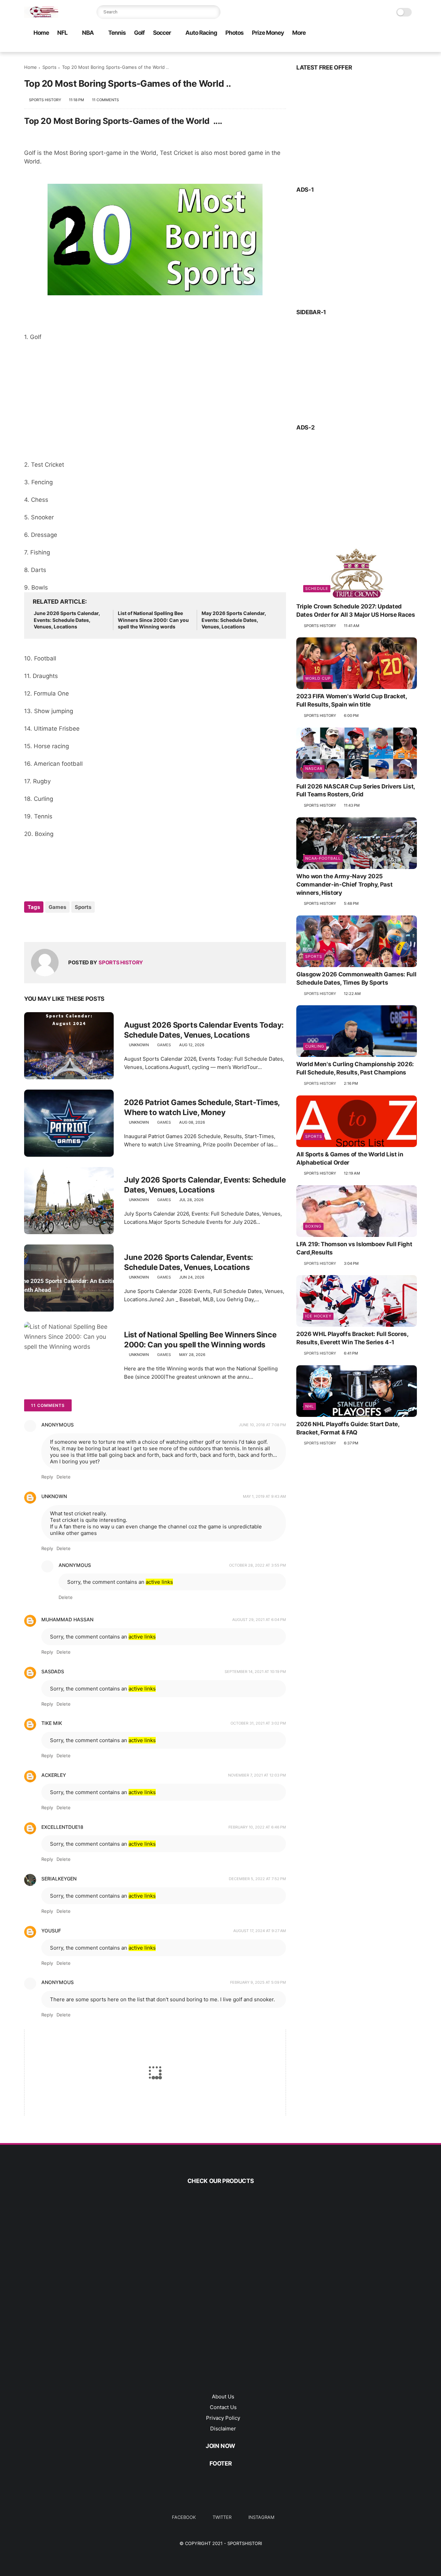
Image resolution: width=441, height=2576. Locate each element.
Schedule (317, 589)
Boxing (313, 1226)
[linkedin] (85, 926)
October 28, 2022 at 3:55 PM (258, 1565)
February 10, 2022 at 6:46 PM (257, 1827)
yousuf (51, 1931)
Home (41, 33)
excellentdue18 (62, 1827)
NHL (310, 1406)
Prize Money (268, 33)
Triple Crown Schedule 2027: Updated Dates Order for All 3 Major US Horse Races (356, 611)
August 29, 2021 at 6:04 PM (259, 1620)
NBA (88, 33)
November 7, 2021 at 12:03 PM (257, 1775)
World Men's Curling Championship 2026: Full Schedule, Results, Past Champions (355, 1068)
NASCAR (314, 768)
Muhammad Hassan (67, 1619)
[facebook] (289, 47)
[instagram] (333, 47)
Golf (139, 33)
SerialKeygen (59, 1879)
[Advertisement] (155, 405)
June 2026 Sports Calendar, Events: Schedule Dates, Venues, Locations (67, 620)
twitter (222, 2517)
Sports (49, 67)
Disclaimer (223, 2429)
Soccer (162, 33)
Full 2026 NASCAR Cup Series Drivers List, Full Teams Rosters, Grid (356, 790)
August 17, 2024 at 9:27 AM (260, 1931)
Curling (315, 1046)
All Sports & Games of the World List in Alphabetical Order (350, 1158)
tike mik (52, 1723)
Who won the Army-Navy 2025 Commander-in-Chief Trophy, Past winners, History (344, 884)
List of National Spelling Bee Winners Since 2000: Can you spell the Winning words (153, 620)
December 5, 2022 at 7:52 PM (257, 1879)
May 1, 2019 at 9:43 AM (264, 1496)
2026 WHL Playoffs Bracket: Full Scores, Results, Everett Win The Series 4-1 (352, 1338)
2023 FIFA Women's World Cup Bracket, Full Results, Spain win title (352, 700)
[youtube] (344, 47)
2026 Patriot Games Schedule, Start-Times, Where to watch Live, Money (202, 1107)
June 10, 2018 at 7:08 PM (262, 1425)
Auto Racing (201, 33)
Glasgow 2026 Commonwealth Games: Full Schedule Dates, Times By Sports (356, 978)
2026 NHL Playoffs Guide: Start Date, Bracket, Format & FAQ (348, 1428)
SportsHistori (245, 2543)
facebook (184, 2517)
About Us (223, 2397)
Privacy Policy (223, 2418)
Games (57, 907)
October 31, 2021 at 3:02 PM (258, 1723)
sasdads (53, 1671)
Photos (234, 33)
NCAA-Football (323, 858)
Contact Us (223, 2407)
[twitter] (300, 47)
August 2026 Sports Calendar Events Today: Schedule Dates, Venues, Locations (204, 1030)
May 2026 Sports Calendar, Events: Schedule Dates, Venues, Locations (234, 620)
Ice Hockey (318, 1316)
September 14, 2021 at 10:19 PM (255, 1672)
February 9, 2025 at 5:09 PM (258, 1982)
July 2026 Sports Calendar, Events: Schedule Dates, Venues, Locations (205, 1185)
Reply (47, 1477)
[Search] (214, 12)
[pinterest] (322, 47)
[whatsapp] (311, 47)
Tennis (117, 33)
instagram (261, 2517)
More (299, 33)
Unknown (54, 1496)
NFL (62, 33)
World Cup (318, 678)
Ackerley (54, 1775)
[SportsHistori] (41, 16)
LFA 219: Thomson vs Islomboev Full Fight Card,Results (354, 1248)
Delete (64, 1477)
